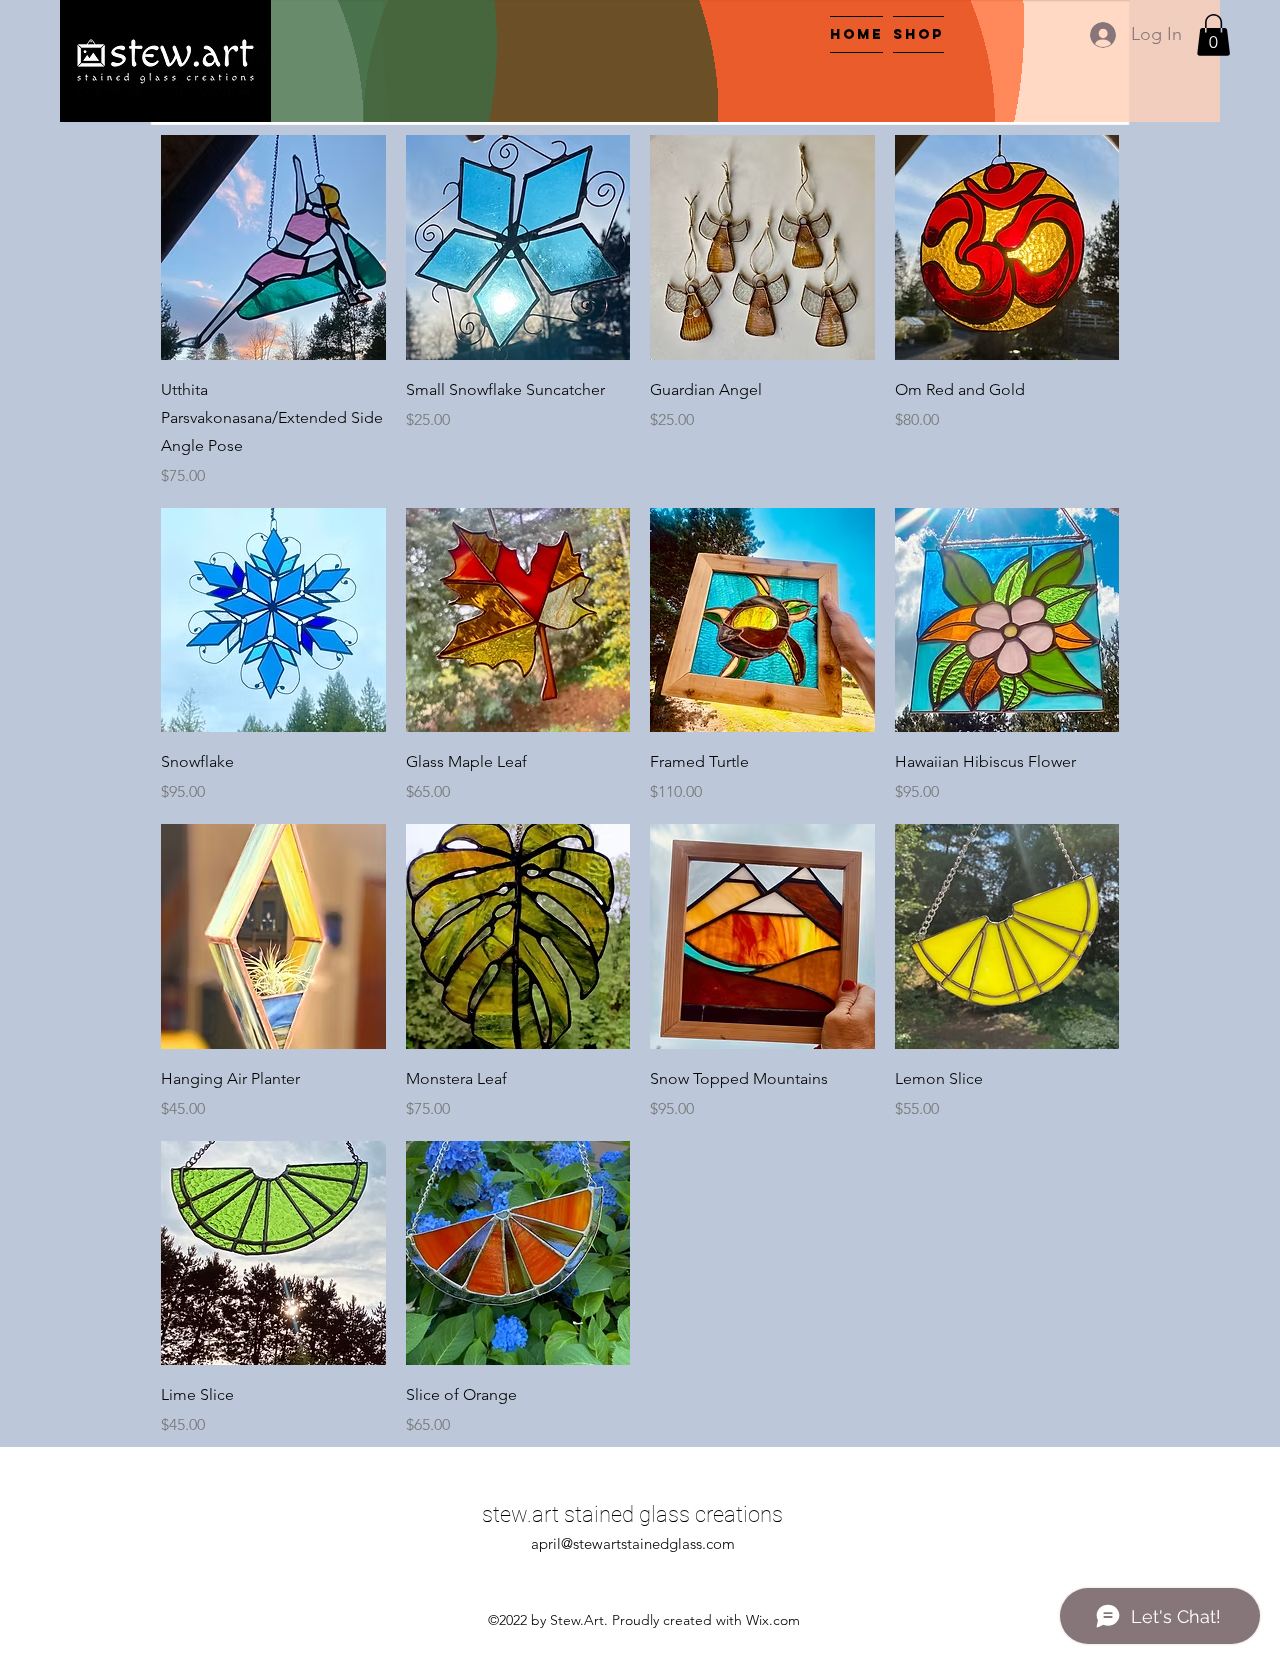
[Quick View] (273, 247)
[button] (1213, 35)
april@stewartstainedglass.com (633, 1543)
